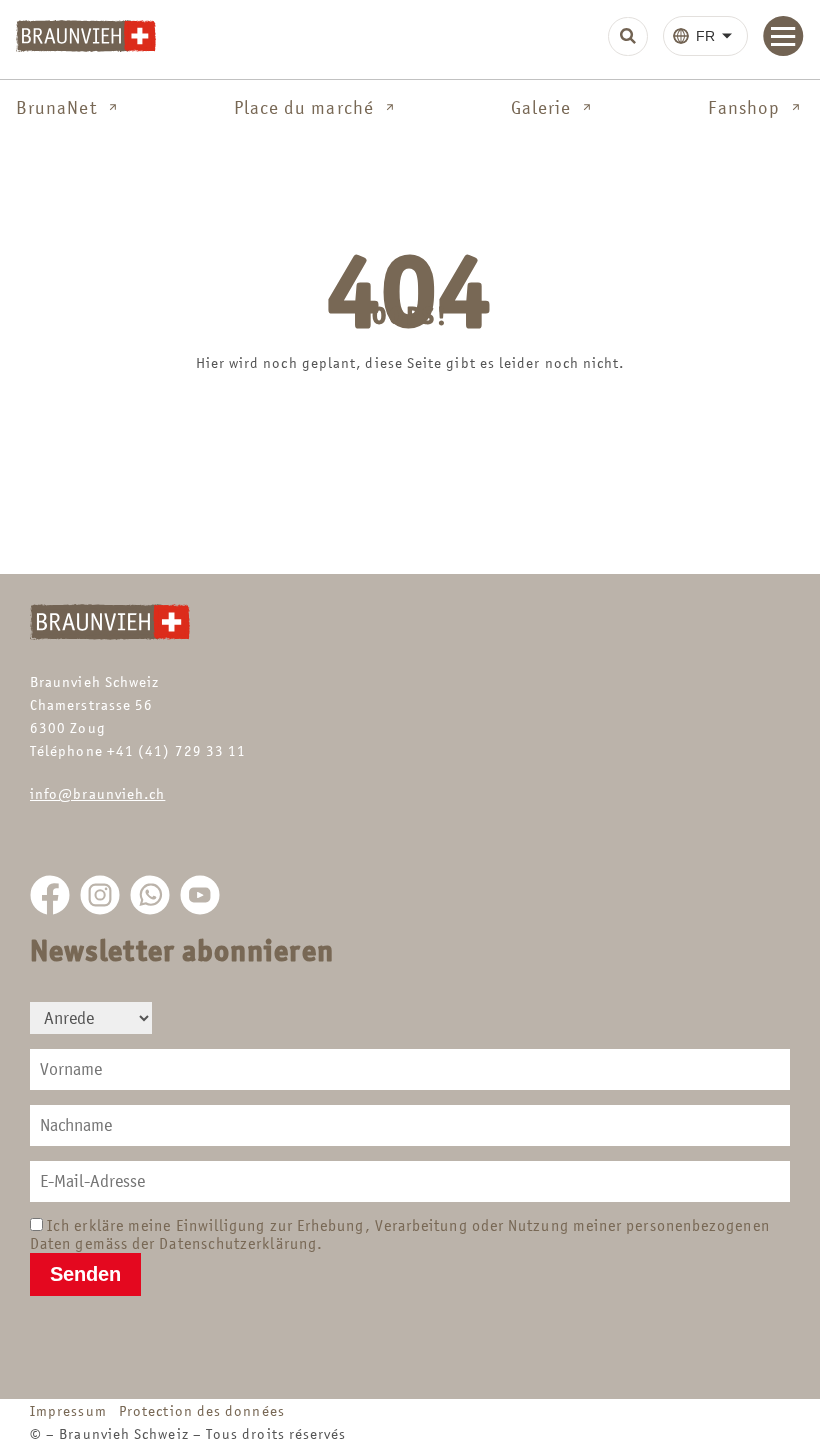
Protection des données (202, 1410)
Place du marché (304, 107)
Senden (85, 1274)
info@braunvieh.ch (97, 793)
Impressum (72, 1410)
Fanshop (744, 107)
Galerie (541, 107)
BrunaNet (56, 107)
